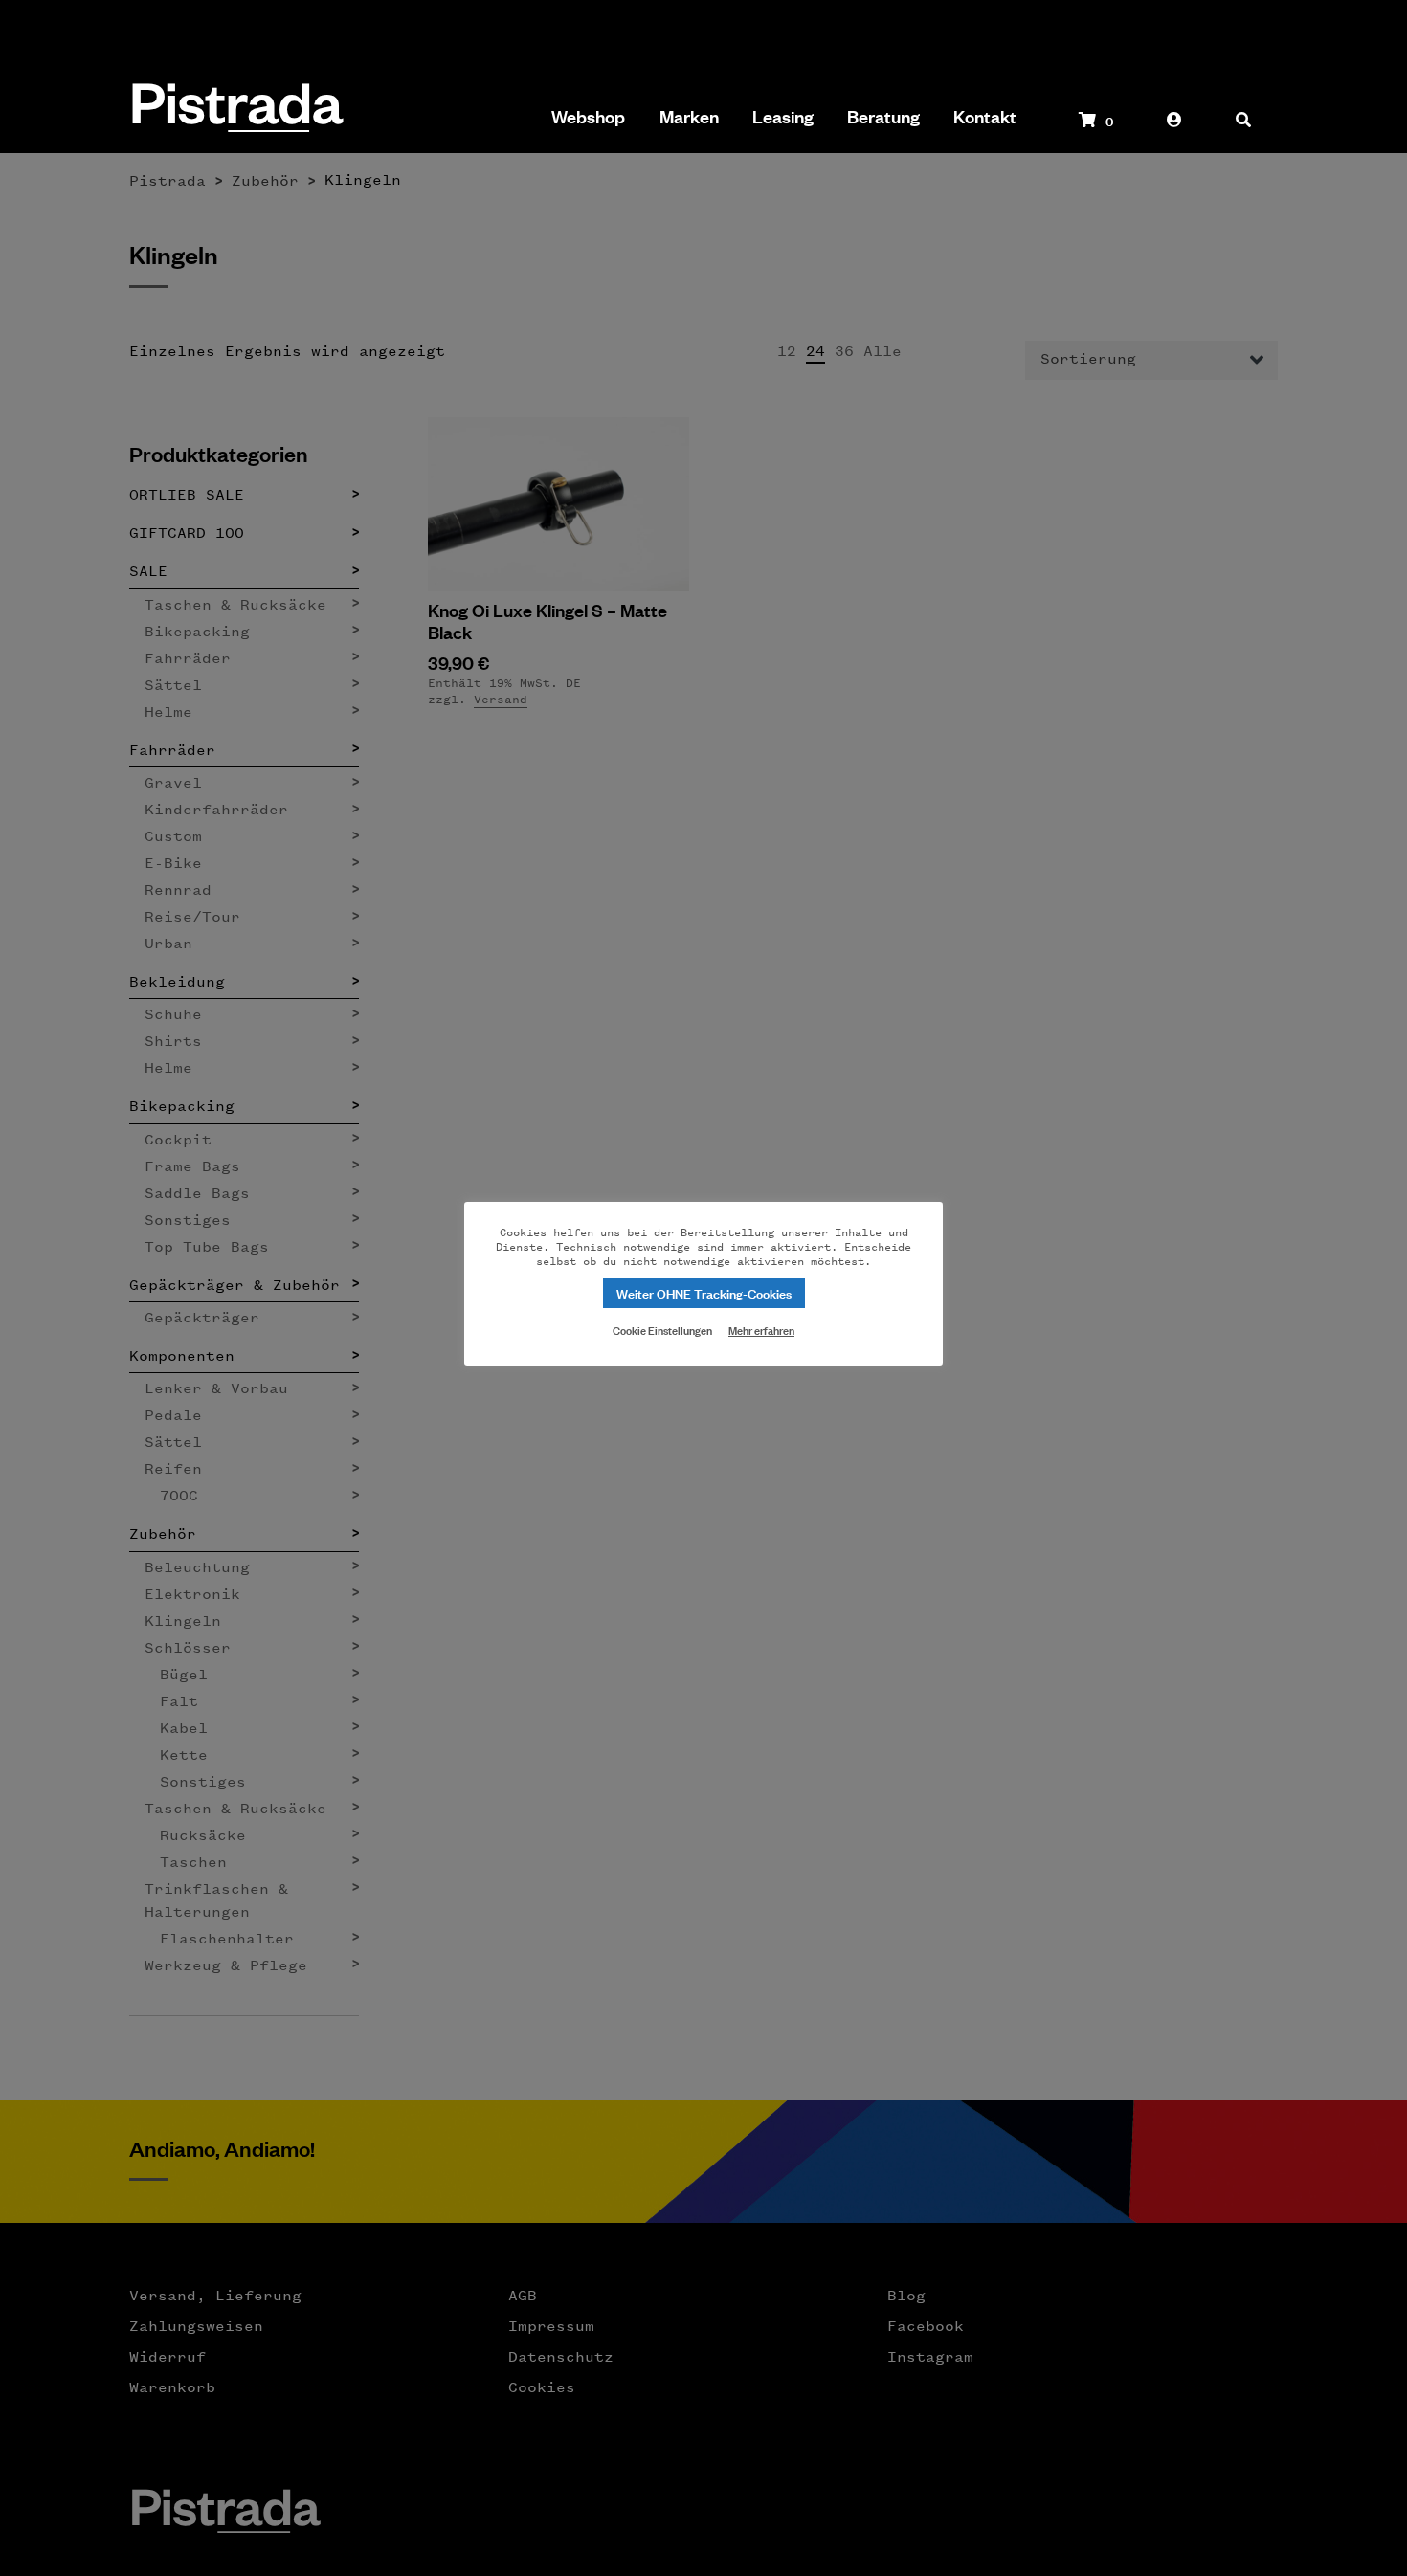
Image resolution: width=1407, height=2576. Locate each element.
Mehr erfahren (761, 1330)
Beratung (883, 117)
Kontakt (985, 117)
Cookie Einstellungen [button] (662, 1329)
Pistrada (236, 110)
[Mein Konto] (1174, 129)
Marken (689, 117)
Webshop (588, 117)
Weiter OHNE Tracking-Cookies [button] (704, 1292)
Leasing (783, 117)
